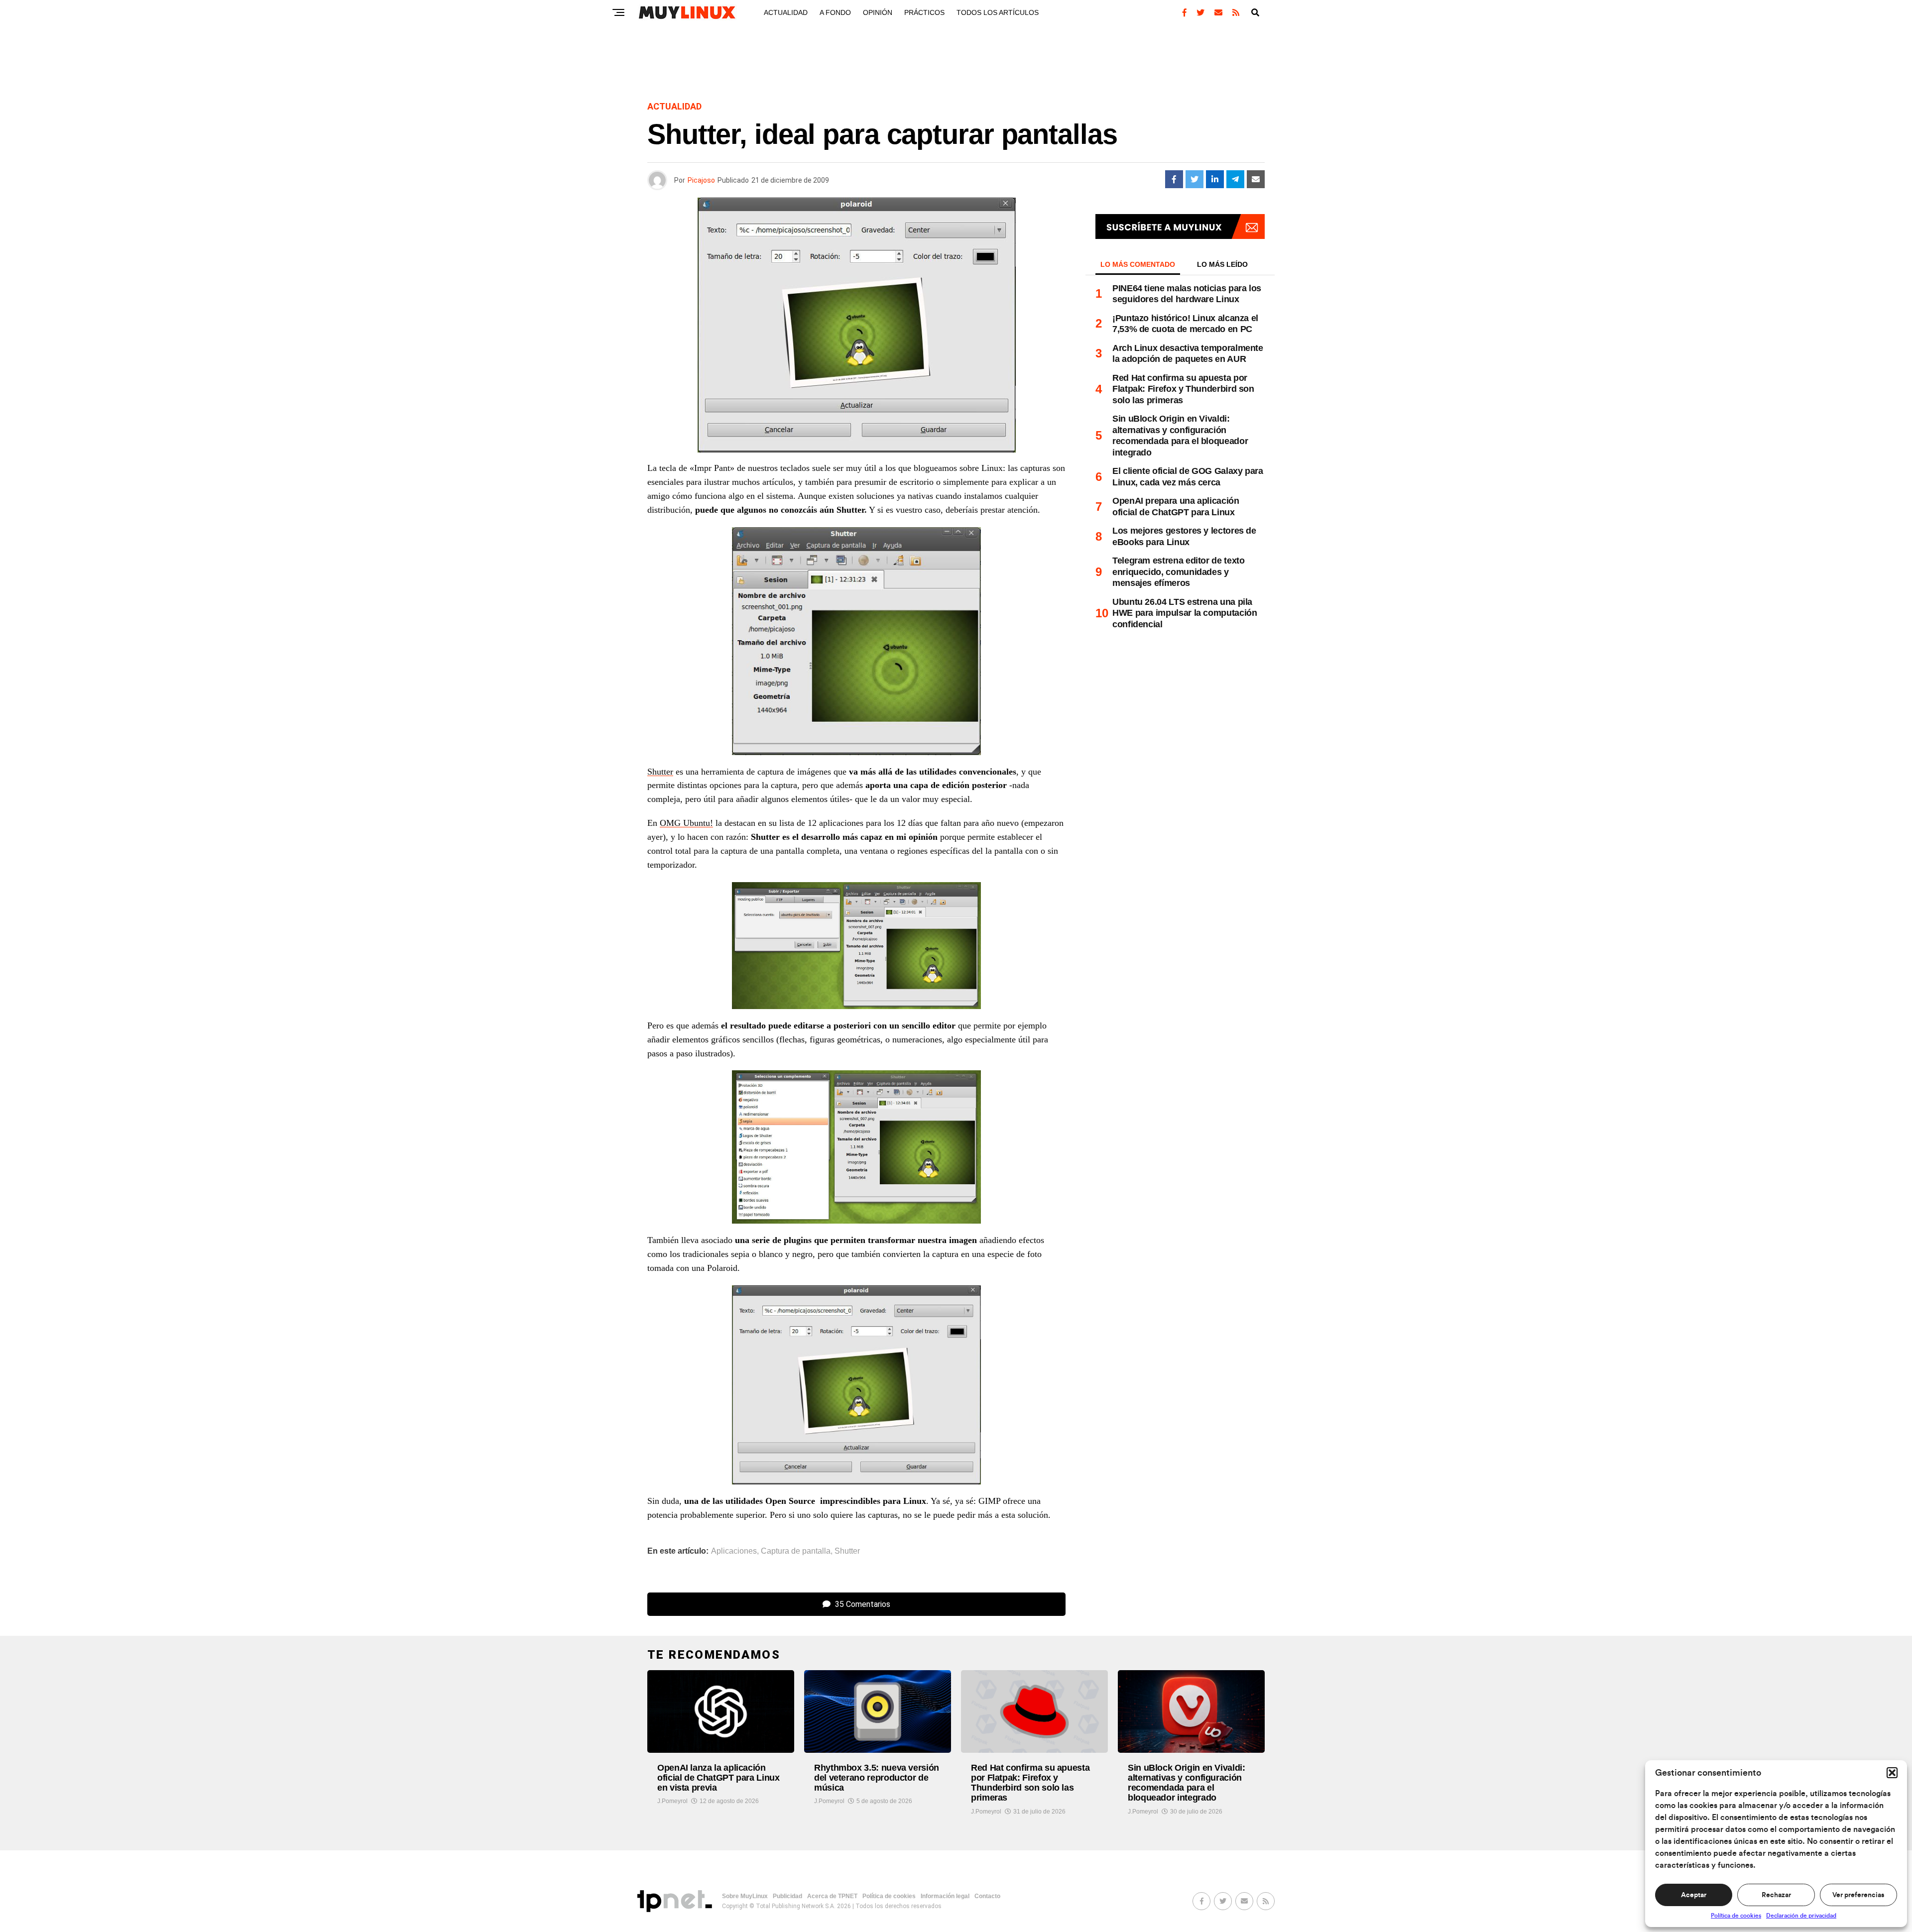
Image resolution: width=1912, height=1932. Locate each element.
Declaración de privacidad (1801, 1916)
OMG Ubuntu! (686, 823)
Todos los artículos (998, 12)
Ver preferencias (1858, 1895)
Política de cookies (1736, 1916)
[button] (1892, 1773)
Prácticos (924, 12)
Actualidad (786, 12)
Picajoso (701, 180)
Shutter (660, 772)
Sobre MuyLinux (745, 1896)
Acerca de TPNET (832, 1896)
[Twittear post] (1195, 179)
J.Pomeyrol (672, 1801)
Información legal (945, 1896)
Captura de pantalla (796, 1551)
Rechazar (1776, 1895)
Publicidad (787, 1896)
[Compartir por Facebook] (1174, 179)
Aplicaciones (734, 1551)
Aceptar (1694, 1895)
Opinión (878, 12)
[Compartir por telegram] (1235, 179)
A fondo (835, 12)
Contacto (987, 1896)
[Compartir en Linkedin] (1215, 179)
